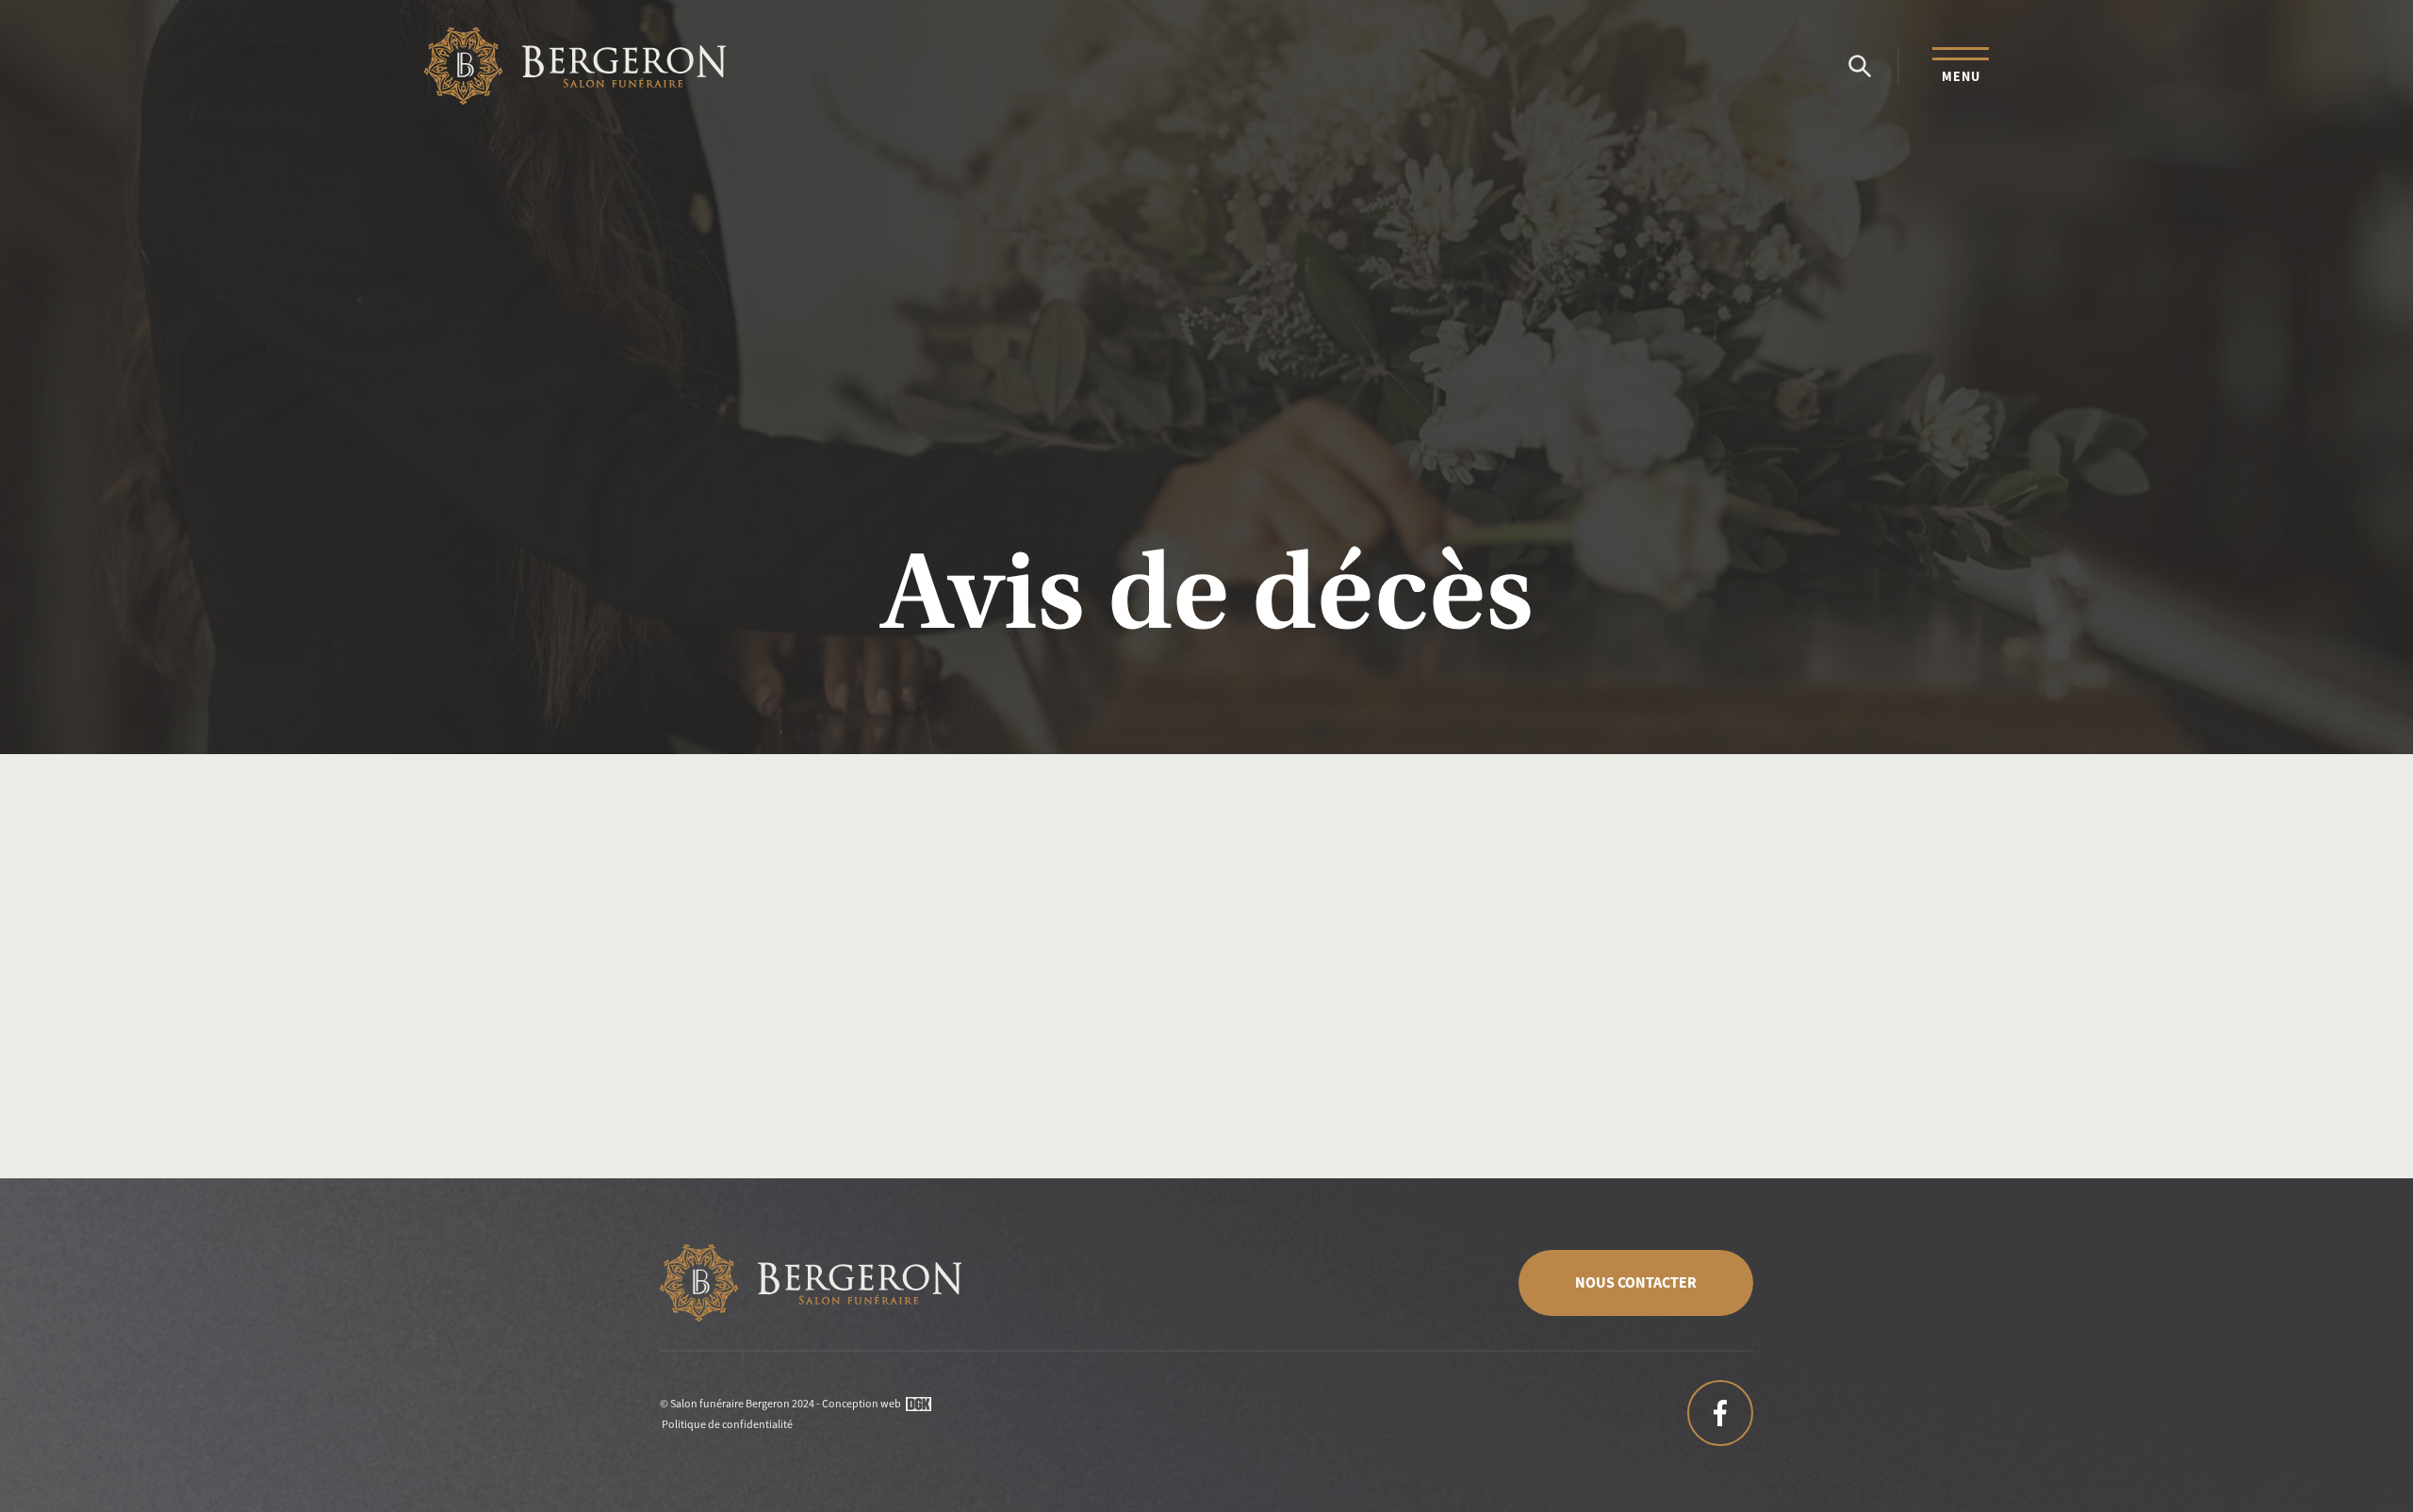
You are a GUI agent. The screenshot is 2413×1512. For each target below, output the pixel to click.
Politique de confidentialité (727, 1424)
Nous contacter (1636, 1282)
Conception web (862, 1404)
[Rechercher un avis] (1860, 66)
